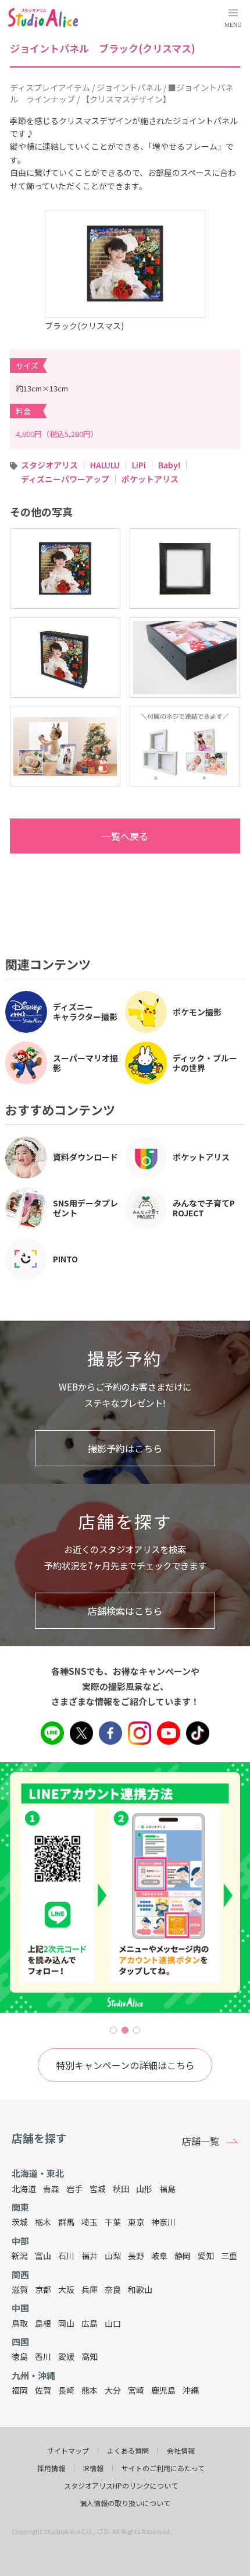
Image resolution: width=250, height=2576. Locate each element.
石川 (66, 2256)
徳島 (20, 2356)
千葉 (113, 2222)
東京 (136, 2222)
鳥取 (20, 2323)
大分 (113, 2390)
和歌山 (140, 2289)
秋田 (121, 2189)
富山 (43, 2256)
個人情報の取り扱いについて (125, 2503)
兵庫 (90, 2289)
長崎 (66, 2390)
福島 (167, 2189)
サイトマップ (68, 2451)
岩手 (74, 2189)
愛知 (206, 2256)
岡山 (66, 2323)
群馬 (66, 2222)
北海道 (24, 2189)
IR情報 (93, 2468)
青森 (51, 2189)
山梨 (113, 2256)
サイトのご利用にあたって (163, 2468)
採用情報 (51, 2468)
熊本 (90, 2390)
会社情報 (181, 2451)
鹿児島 (163, 2390)
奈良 (113, 2289)
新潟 (20, 2256)
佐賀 (43, 2390)
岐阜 (159, 2256)
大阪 (66, 2289)
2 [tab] (125, 2030)
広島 (90, 2323)
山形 (144, 2189)
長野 (136, 2256)
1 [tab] (113, 2030)
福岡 (20, 2390)
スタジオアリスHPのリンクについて (121, 2486)
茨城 (20, 2222)
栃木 (43, 2222)
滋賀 (20, 2289)
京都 (43, 2289)
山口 (113, 2323)
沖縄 (191, 2390)
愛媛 (66, 2356)
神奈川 (163, 2222)
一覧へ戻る (125, 836)
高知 (90, 2356)
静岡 (183, 2256)
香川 (43, 2356)
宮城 (98, 2189)
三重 (229, 2256)
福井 (90, 2256)
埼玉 (90, 2222)
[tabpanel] (125, 1887)
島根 (43, 2323)
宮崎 (136, 2390)
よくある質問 (128, 2451)
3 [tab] (137, 2030)
